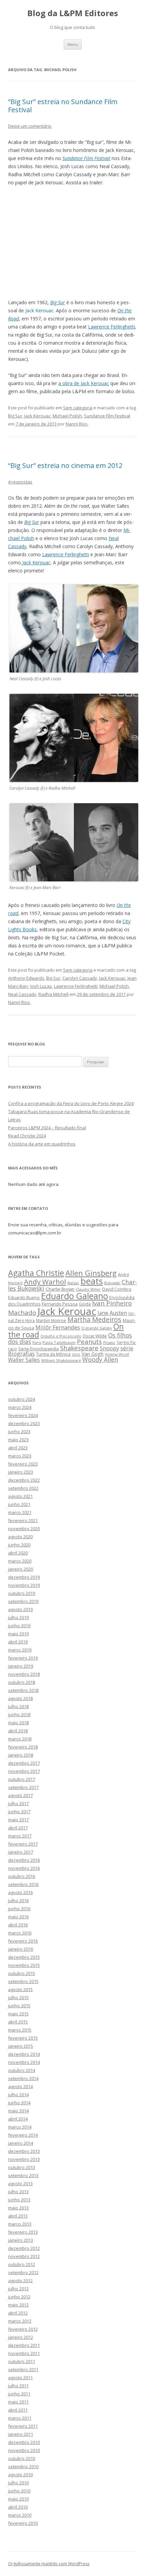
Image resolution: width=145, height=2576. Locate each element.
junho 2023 (19, 1432)
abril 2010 (18, 2507)
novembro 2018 (24, 1674)
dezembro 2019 (24, 1577)
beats (92, 1281)
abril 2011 (18, 2410)
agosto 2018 (20, 1698)
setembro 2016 (23, 1884)
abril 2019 (18, 1642)
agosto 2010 (20, 2475)
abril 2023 (18, 1448)
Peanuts (89, 1341)
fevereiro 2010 (23, 2523)
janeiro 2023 (21, 1472)
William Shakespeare (61, 1360)
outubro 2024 (22, 1399)
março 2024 (20, 1407)
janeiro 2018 (21, 1755)
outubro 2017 (22, 1779)
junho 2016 (19, 1909)
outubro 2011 (22, 2361)
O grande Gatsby (97, 1328)
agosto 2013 (20, 2184)
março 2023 (20, 1456)
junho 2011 (19, 2394)
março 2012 (20, 2321)
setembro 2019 (23, 1601)
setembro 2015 (23, 1981)
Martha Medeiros (94, 1320)
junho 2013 (19, 2200)
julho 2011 (18, 2386)
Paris (37, 1342)
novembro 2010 (24, 2450)
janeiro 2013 (21, 2240)
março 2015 (20, 2030)
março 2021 (20, 1512)
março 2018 (20, 1739)
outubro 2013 (22, 2167)
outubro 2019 (22, 1593)
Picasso (109, 1343)
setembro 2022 (23, 1488)
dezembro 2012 (24, 2248)
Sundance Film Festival (107, 416)
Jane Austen (112, 1313)
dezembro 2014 (24, 2054)
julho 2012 (18, 2289)
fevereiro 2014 (23, 2135)
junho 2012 (19, 2297)
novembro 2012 (24, 2256)
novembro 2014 (24, 2062)
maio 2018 (18, 1723)
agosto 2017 (20, 1795)
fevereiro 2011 (23, 2426)
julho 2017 (18, 1803)
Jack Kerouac (37, 416)
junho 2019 (19, 1626)
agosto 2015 (20, 1989)
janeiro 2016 (21, 1949)
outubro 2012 (22, 2264)
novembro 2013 (24, 2159)
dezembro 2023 (24, 1423)
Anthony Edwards (26, 978)
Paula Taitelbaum (59, 1342)
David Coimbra (117, 1289)
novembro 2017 (24, 1771)
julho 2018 (18, 1706)
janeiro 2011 (21, 2434)
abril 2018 (18, 1731)
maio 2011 (18, 2402)
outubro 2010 (22, 2458)
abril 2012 (18, 2313)
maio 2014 (18, 2111)
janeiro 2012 (21, 2337)
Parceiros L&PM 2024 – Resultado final (47, 1128)
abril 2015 (18, 2022)
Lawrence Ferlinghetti (111, 327)
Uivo (76, 1354)
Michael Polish (67, 416)
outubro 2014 (22, 2070)
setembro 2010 (23, 2467)
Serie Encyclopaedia (38, 1349)
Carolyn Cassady (80, 978)
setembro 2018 (23, 1690)
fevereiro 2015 (23, 2038)
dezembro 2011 (24, 2345)
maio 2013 (18, 2208)
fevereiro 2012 (23, 2329)
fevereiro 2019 (23, 1658)
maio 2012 (18, 2305)
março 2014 (20, 2127)
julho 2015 (18, 1998)
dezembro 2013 (24, 2151)
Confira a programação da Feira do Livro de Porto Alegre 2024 (71, 1103)
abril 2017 (18, 1828)
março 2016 (20, 1933)
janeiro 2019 (21, 1666)
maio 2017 (18, 1820)
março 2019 (20, 1650)
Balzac (73, 1283)
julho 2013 (18, 2192)
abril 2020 (18, 1553)
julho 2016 (18, 1900)
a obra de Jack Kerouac (84, 383)
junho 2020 (19, 1545)
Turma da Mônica (53, 1354)
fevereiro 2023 (23, 1464)
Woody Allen (100, 1359)
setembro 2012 (23, 2272)
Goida (85, 1304)
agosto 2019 (20, 1609)
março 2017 (20, 1836)
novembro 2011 (24, 2353)
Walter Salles (24, 1360)
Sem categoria (78, 408)
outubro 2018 (22, 1682)
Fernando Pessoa (60, 1304)
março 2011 (20, 2418)
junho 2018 (19, 1715)
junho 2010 (19, 2491)
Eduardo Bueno (24, 1297)
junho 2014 (19, 2103)
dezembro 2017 (24, 1763)
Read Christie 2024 (27, 1136)
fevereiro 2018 (23, 1747)
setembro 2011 (23, 2369)
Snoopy (109, 1348)
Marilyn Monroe (51, 1320)
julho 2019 (18, 1617)
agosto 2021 (20, 1496)
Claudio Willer (88, 1289)
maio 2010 (18, 2499)
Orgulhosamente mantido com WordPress (49, 2564)
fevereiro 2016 (23, 1941)
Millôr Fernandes (58, 1327)
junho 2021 (19, 1504)
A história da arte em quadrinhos (42, 1144)
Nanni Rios (77, 424)
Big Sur (15, 416)
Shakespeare (79, 1348)
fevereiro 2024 (23, 1415)
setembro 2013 (23, 2175)
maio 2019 (18, 1634)
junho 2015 (19, 2006)
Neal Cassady (22, 994)
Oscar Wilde (95, 1336)
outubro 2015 (22, 1973)
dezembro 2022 (24, 1480)
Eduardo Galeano (75, 1296)
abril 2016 (18, 1925)
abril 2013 (18, 2216)
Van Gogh (93, 1354)
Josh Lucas (41, 986)
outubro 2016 (22, 1876)
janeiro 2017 (21, 1852)
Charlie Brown (60, 1289)
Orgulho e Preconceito (61, 1336)
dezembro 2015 (24, 1957)
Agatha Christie (36, 1273)
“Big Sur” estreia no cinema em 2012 (65, 465)
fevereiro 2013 (23, 2232)
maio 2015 (18, 2014)
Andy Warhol (45, 1282)
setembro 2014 (23, 2078)
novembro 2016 (24, 1868)
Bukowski (112, 1283)
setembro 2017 (23, 1787)
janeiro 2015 (21, 2046)
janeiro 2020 (21, 1569)
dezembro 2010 (24, 2442)
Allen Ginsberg (91, 1273)
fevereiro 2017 (23, 1844)
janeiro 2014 (21, 2143)
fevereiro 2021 (23, 1520)
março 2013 (20, 2224)
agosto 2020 (20, 1537)
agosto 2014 (20, 2086)
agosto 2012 (20, 2281)
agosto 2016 (20, 1892)
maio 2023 (18, 1440)
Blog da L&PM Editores (73, 13)
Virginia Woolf (117, 1354)
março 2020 (20, 1561)
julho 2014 (18, 2095)
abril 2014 (18, 2119)
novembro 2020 (24, 1529)
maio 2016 (18, 1917)
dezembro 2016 (24, 1860)
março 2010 (20, 2515)
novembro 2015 (24, 1965)
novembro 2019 (24, 1585)
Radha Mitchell (53, 994)
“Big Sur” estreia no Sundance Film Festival (63, 106)
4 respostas (20, 482)
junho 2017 (19, 1812)
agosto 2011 (20, 2378)
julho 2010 (18, 2483)
